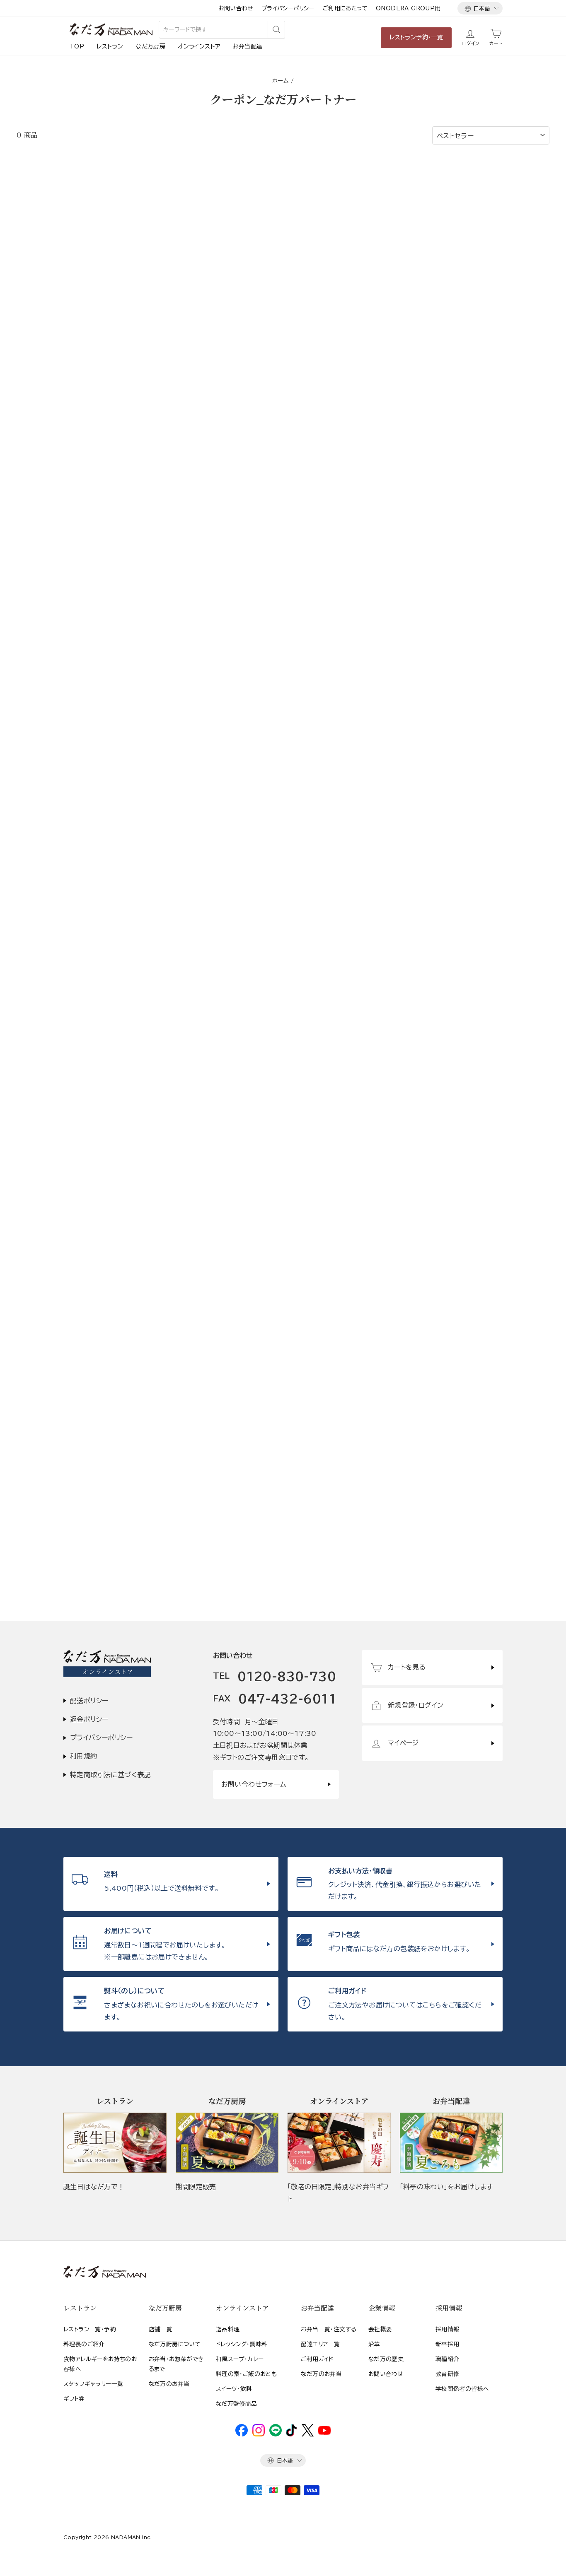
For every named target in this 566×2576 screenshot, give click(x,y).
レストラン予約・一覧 (416, 37)
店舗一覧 (161, 2329)
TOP (77, 46)
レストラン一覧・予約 (90, 2329)
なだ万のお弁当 (169, 2384)
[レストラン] (115, 2143)
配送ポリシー (89, 1701)
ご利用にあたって (345, 8)
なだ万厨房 (150, 46)
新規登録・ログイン (416, 1705)
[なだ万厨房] (227, 2143)
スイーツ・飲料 (234, 2389)
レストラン (110, 46)
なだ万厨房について (175, 2344)
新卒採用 (447, 2344)
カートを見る (407, 1667)
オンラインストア (199, 46)
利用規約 (84, 1756)
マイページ (403, 1743)
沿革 (374, 2344)
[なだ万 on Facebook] (242, 2434)
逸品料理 (228, 2329)
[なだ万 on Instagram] (259, 2434)
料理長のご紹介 (84, 2344)
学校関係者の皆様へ (462, 2389)
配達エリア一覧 (320, 2344)
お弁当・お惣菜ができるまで (176, 2364)
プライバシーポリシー (288, 8)
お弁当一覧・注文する (329, 2329)
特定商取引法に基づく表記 (110, 1775)
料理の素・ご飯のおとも (246, 2374)
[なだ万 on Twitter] (308, 2434)
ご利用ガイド (317, 2359)
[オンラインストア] (339, 2143)
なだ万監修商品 (237, 2404)
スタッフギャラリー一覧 (93, 2384)
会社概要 (380, 2329)
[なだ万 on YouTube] (324, 2433)
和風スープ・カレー (240, 2359)
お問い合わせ (236, 8)
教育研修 (447, 2374)
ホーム (280, 81)
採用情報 (447, 2329)
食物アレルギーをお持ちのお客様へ (100, 2364)
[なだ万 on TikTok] (291, 2434)
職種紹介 (447, 2359)
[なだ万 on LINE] (276, 2434)
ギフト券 (74, 2399)
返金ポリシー (89, 1719)
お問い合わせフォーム (254, 1784)
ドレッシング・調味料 (242, 2344)
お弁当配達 (247, 46)
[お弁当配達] (451, 2143)
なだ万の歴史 (386, 2359)
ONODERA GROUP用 (408, 8)
